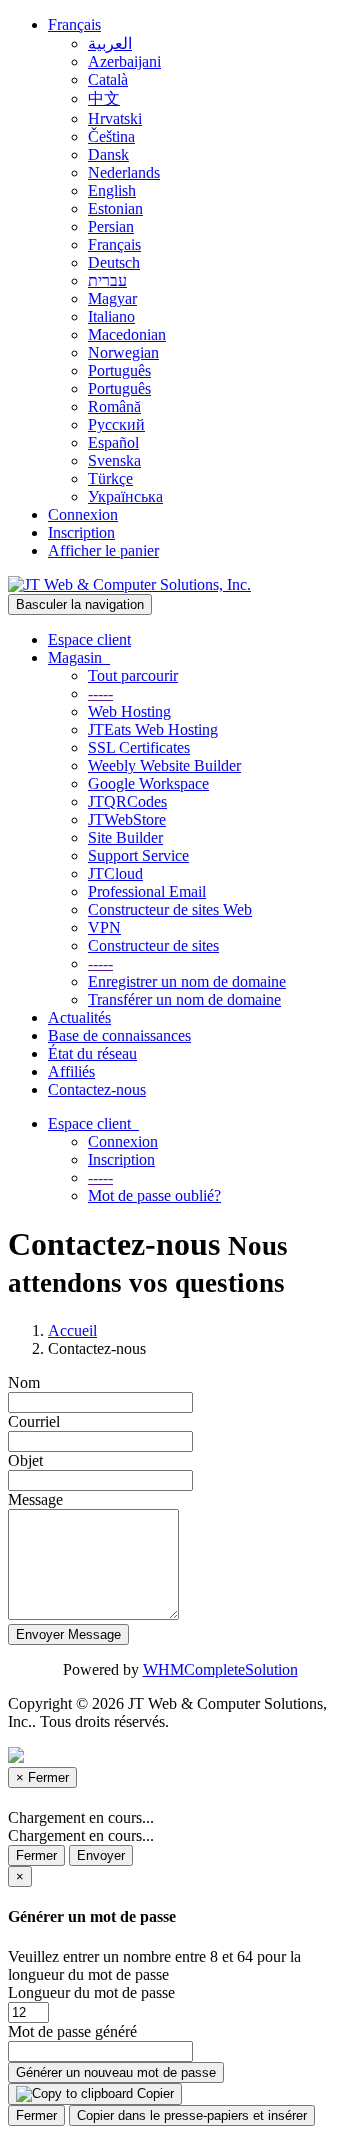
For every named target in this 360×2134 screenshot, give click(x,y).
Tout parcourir (133, 675)
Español (113, 442)
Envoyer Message (68, 1634)
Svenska (114, 460)
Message (35, 1499)
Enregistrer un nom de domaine (187, 981)
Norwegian (123, 352)
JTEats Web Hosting (153, 729)
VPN (104, 927)
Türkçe (110, 478)
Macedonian (127, 334)
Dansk (108, 154)
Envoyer (101, 1855)
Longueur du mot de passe (91, 1992)
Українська (125, 496)
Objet (25, 1460)
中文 (104, 98)
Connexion (83, 514)
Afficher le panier (103, 550)
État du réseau (92, 1053)
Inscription (81, 532)
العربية (110, 43)
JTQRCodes (127, 801)
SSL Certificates (139, 747)
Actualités (79, 1017)
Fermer (36, 1855)
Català (108, 79)
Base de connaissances (119, 1035)
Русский (116, 424)
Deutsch (114, 262)
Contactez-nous (97, 1089)
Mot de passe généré (72, 2031)
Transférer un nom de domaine (184, 999)
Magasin (79, 657)
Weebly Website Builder (164, 765)
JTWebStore (127, 819)
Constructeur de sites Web (170, 909)
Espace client (89, 639)
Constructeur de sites (153, 945)
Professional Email (147, 891)
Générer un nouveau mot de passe (116, 2072)
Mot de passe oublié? (154, 1195)
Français (74, 24)
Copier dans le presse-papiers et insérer (192, 2115)
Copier (153, 2093)
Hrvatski (115, 118)
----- (100, 693)
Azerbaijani (124, 61)
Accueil (72, 1330)
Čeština (111, 136)
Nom (24, 1382)
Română (114, 406)
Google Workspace (148, 783)
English (112, 190)
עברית (107, 280)
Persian (111, 226)
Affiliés (71, 1071)
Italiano (111, 316)
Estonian (115, 208)
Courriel (34, 1421)
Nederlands (124, 172)
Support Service (138, 855)
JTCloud (115, 873)
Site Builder (125, 837)
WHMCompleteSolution (220, 1669)
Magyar (112, 298)
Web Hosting (129, 711)
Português (119, 370)
